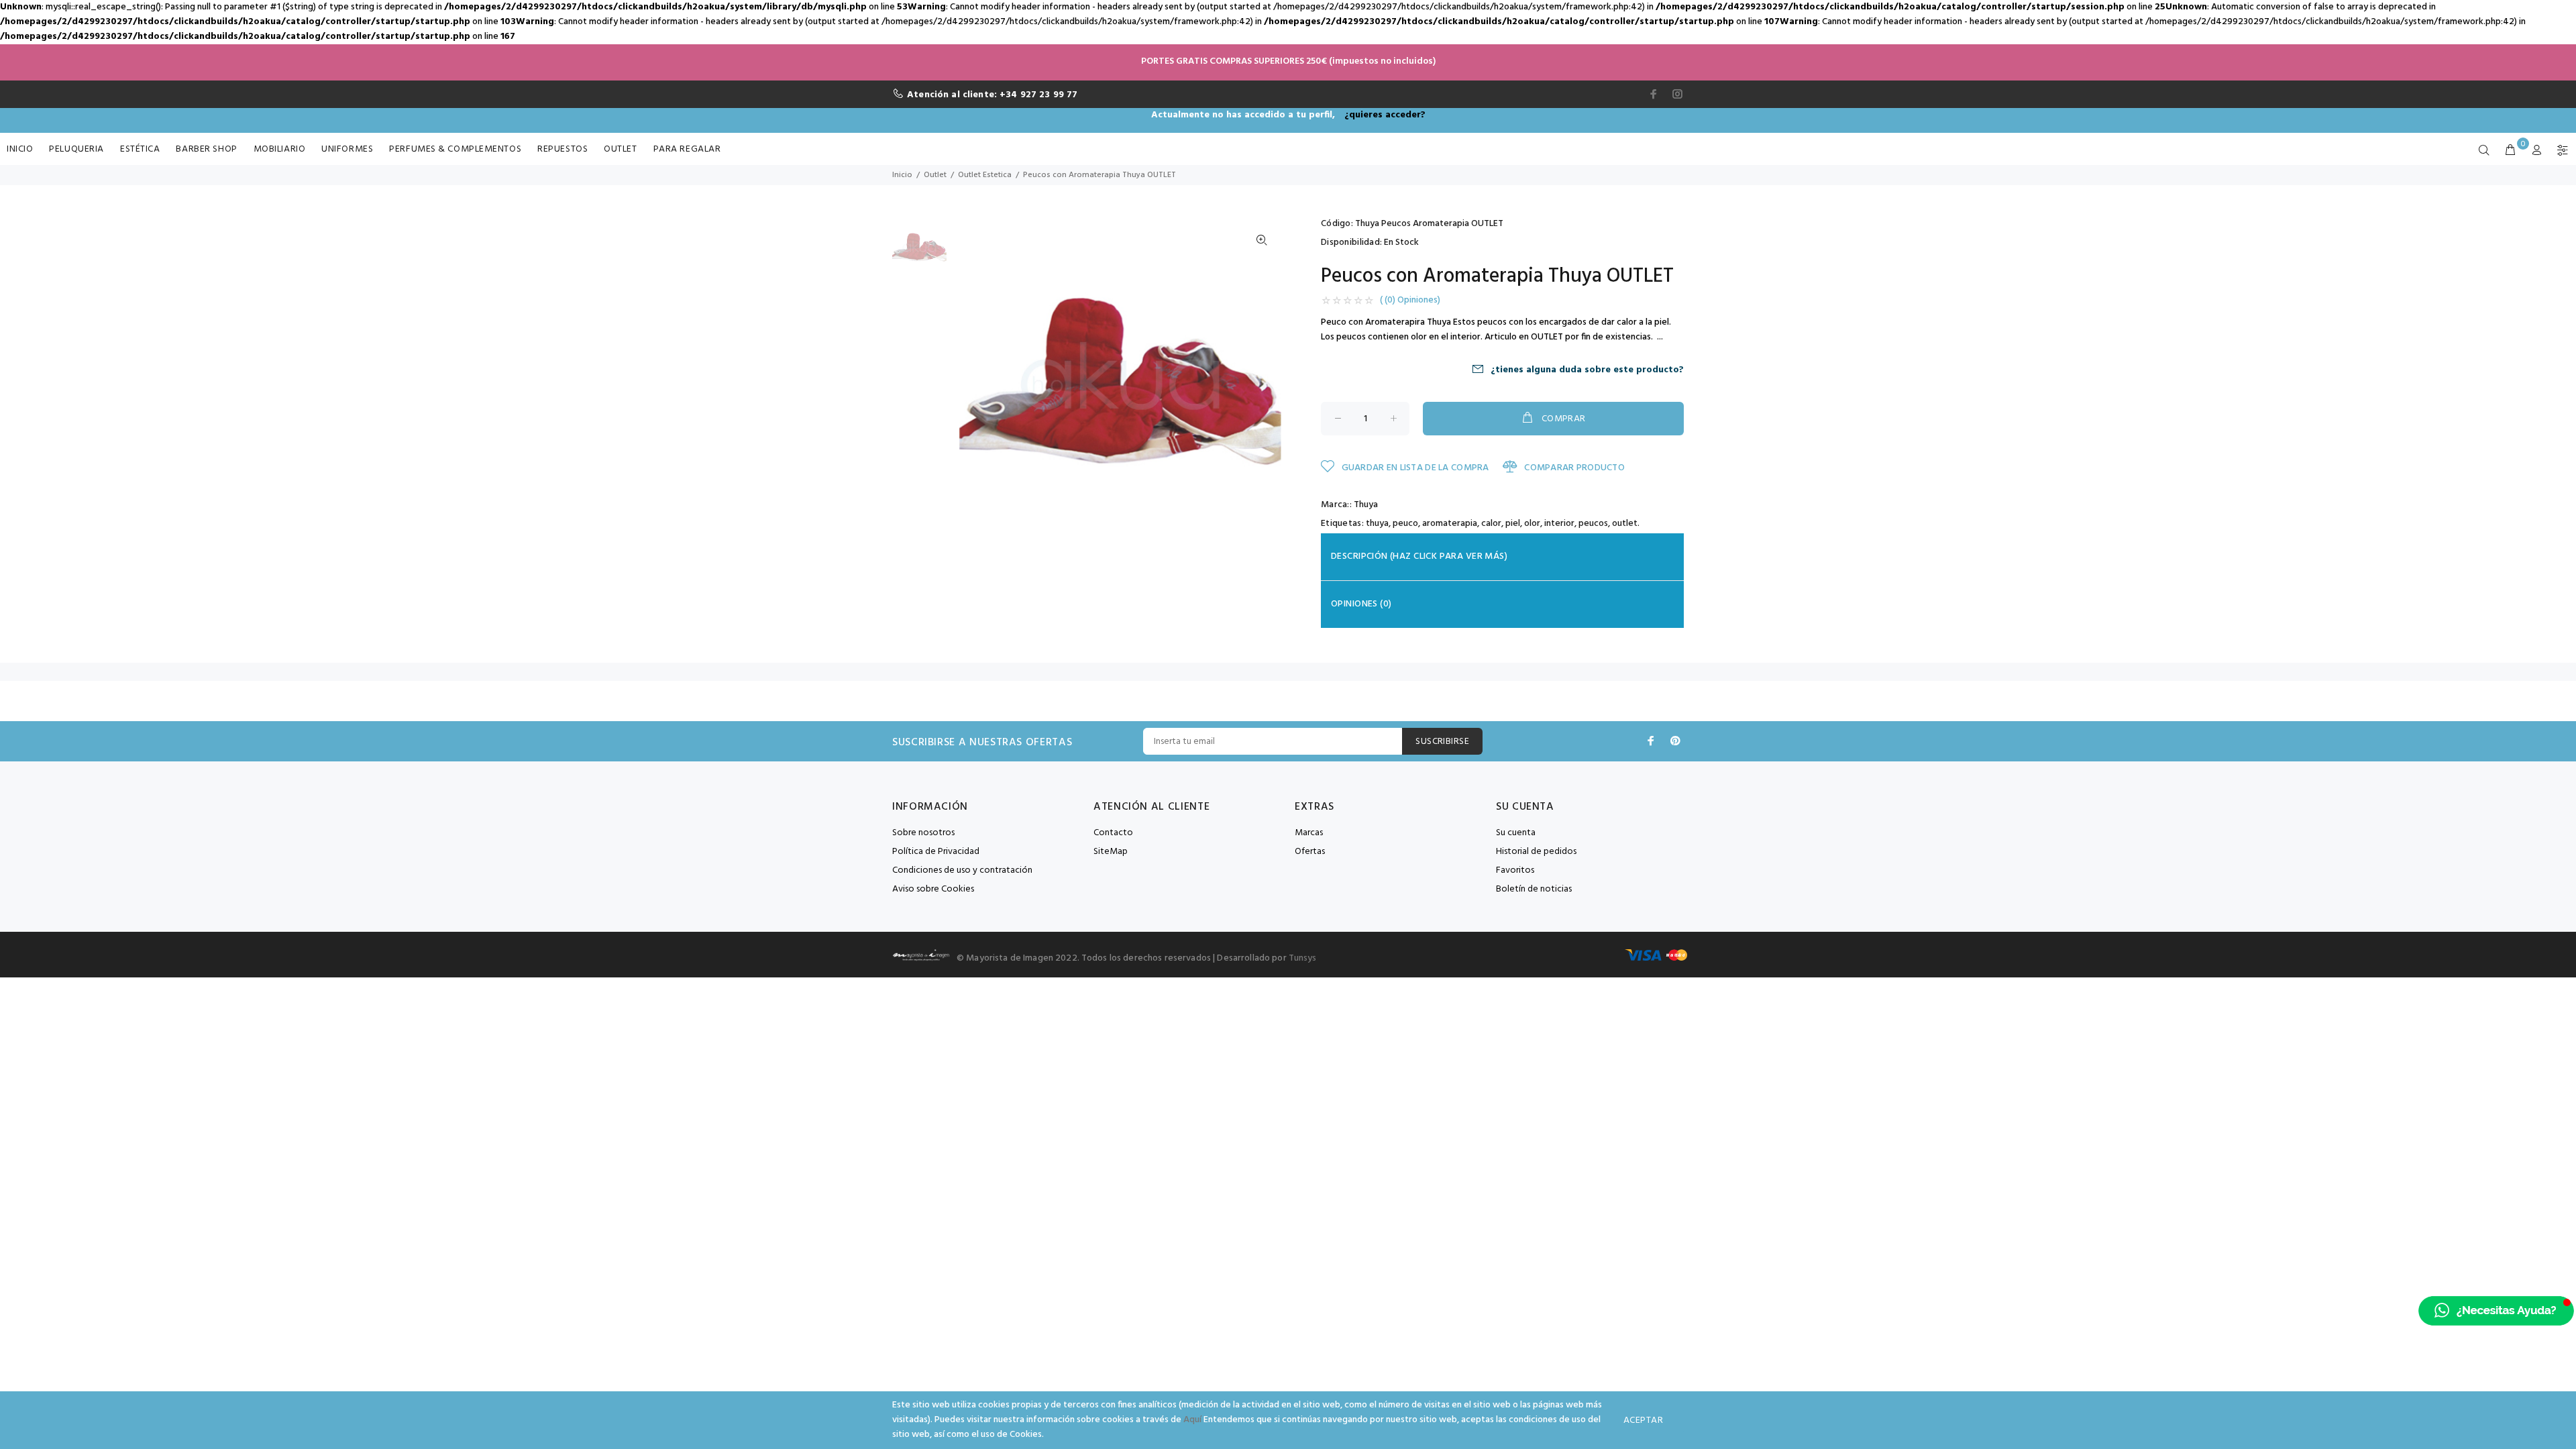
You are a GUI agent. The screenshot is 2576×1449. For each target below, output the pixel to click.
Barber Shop (206, 149)
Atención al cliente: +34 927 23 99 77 (992, 95)
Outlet (620, 149)
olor (1532, 524)
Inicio (20, 149)
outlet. (1626, 524)
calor (1491, 524)
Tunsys (1303, 958)
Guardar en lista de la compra (1414, 468)
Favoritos (1515, 870)
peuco (1405, 524)
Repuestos (562, 149)
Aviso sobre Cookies (933, 889)
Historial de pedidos (1536, 852)
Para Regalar (687, 149)
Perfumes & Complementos (455, 149)
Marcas (1309, 833)
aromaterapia (1450, 524)
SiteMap (1111, 852)
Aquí (1192, 1420)
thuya (1377, 524)
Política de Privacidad (936, 852)
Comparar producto (1573, 468)
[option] (919, 254)
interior (1559, 524)
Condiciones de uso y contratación (962, 870)
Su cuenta (1516, 833)
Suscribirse (1442, 742)
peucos (1593, 524)
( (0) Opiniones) (1410, 301)
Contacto (1113, 833)
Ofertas (1310, 852)
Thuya (1366, 505)
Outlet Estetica (985, 175)
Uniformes (347, 149)
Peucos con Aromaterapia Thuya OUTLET (1099, 175)
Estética (140, 149)
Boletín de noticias (1534, 889)
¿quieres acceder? (1385, 115)
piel (1513, 524)
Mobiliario (280, 149)
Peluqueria (76, 149)
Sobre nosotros (923, 833)
